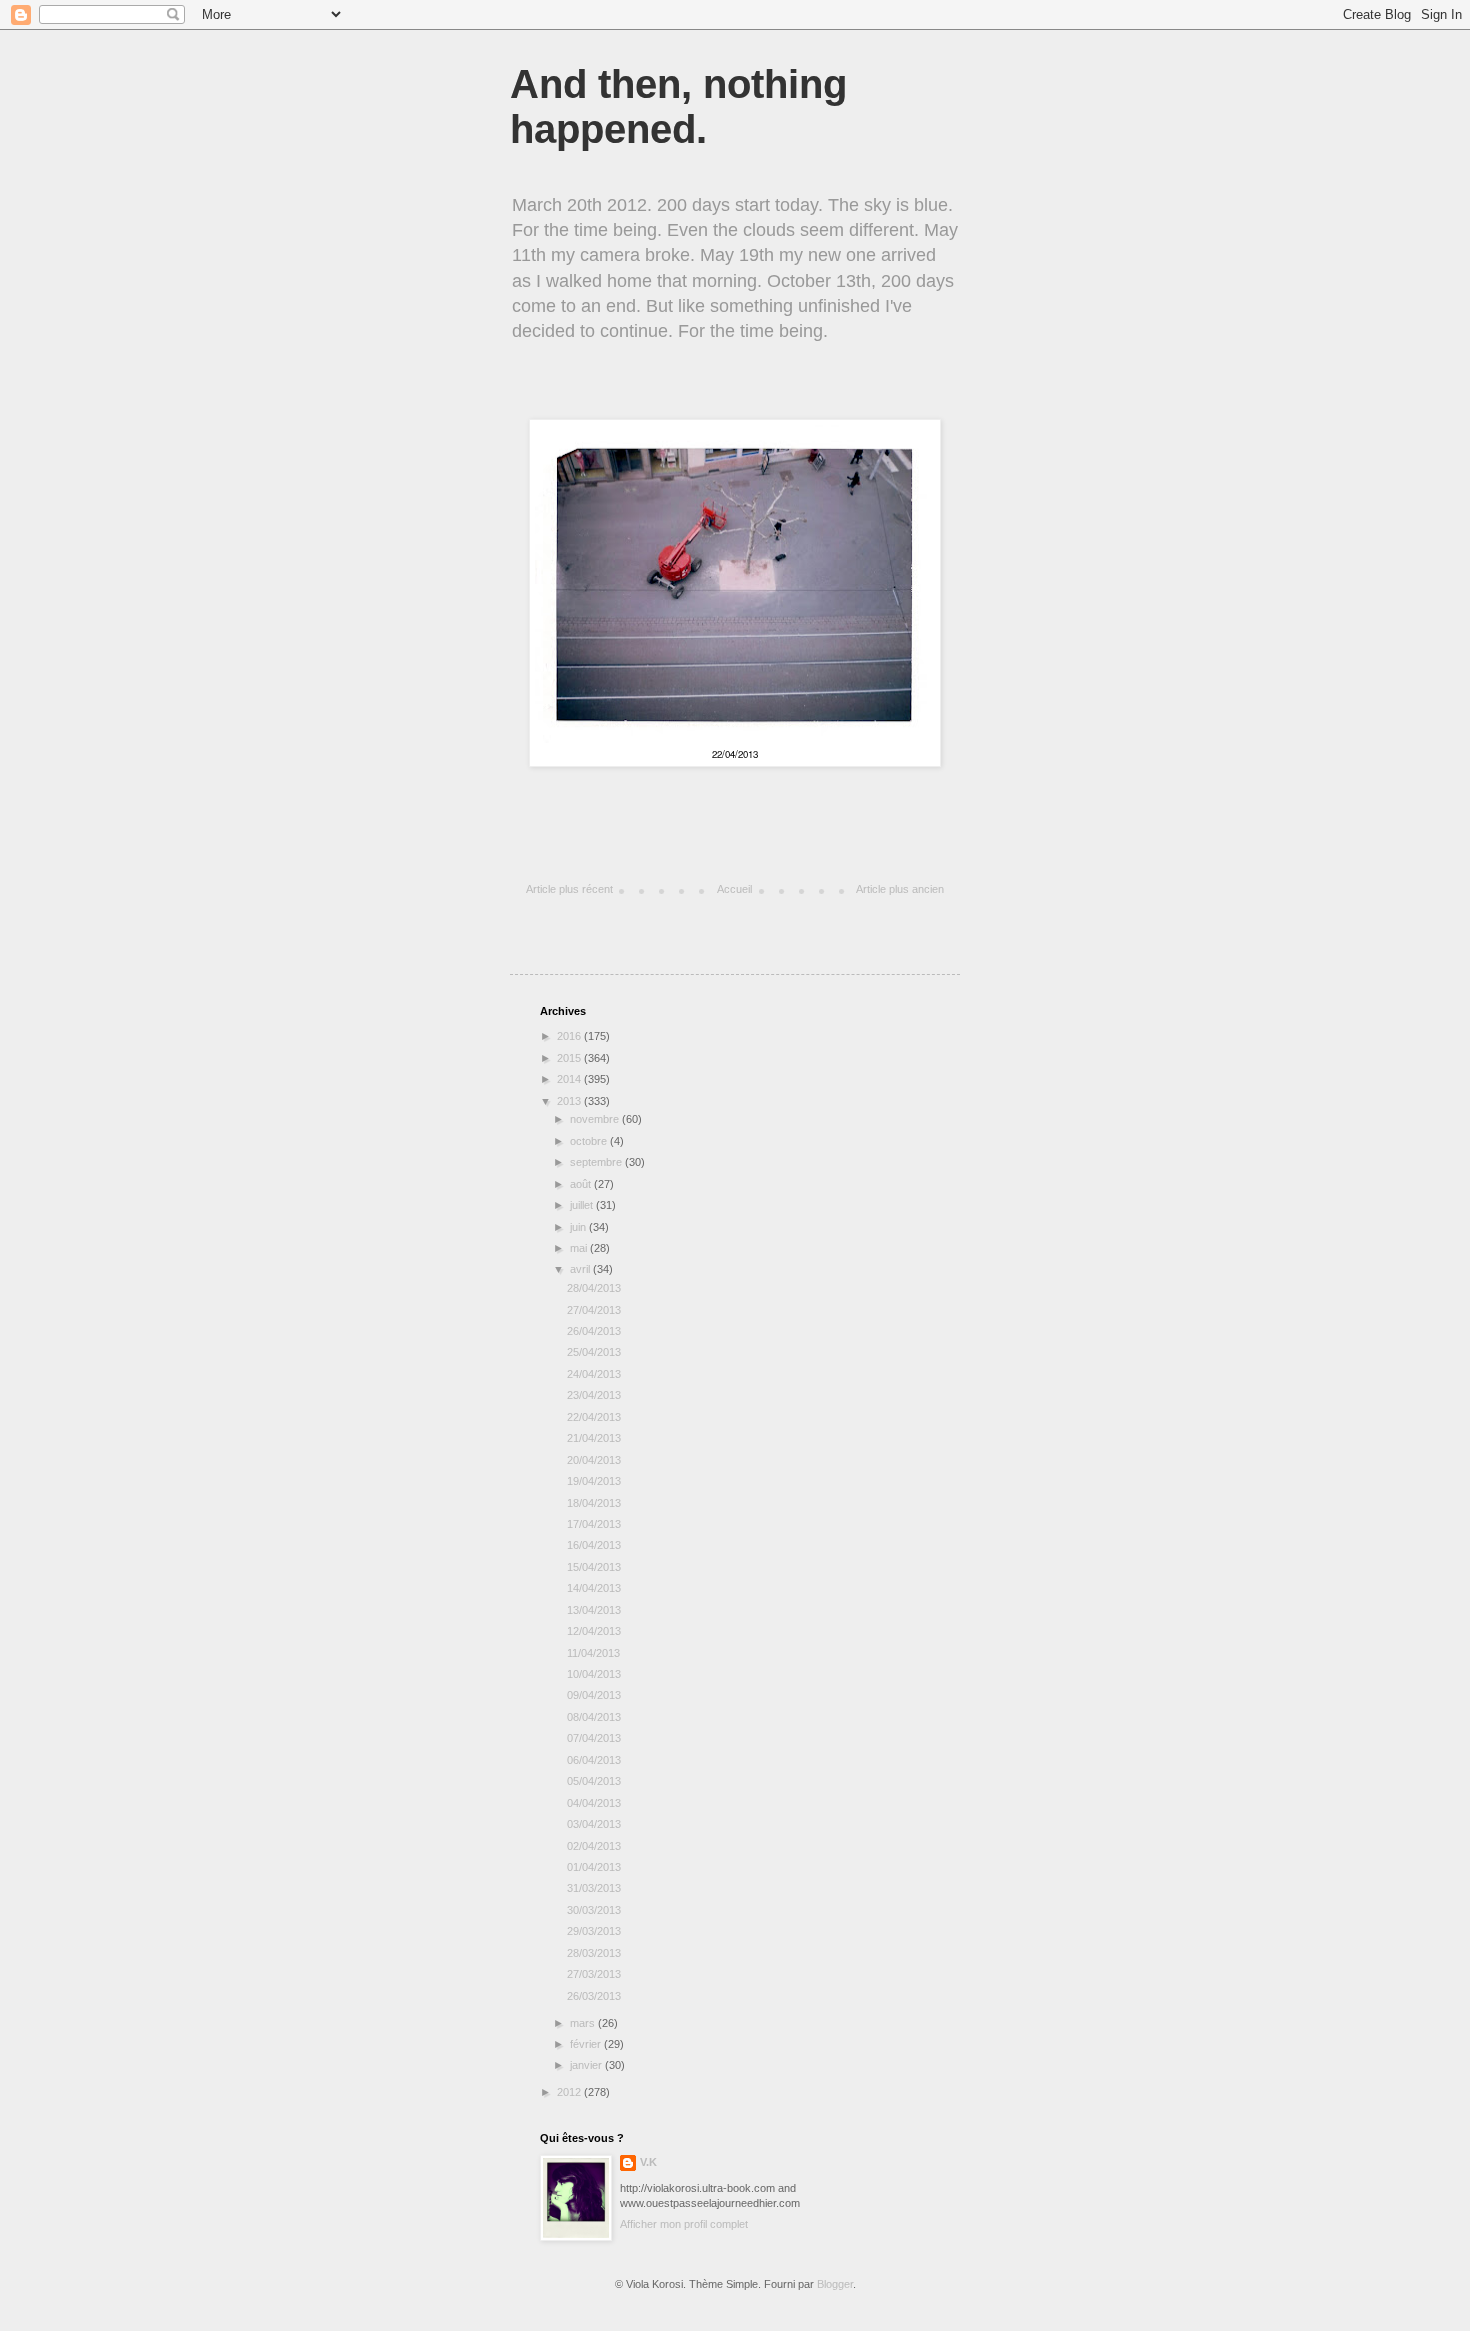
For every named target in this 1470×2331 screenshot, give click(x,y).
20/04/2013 (594, 1460)
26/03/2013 (594, 1996)
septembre (597, 1162)
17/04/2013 (594, 1524)
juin (579, 1227)
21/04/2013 (594, 1438)
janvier (587, 2065)
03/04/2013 (594, 1824)
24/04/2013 (594, 1374)
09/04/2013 (594, 1695)
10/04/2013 (594, 1674)
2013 (570, 1101)
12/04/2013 (594, 1631)
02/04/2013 (594, 1846)
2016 (570, 1036)
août (582, 1184)
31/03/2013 (594, 1888)
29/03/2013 (594, 1931)
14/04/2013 (594, 1588)
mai (580, 1248)
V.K (648, 2162)
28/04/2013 (594, 1288)
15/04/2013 (594, 1567)
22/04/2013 (594, 1417)
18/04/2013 (594, 1503)
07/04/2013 (594, 1738)
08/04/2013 (594, 1717)
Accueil (734, 889)
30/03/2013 (594, 1910)
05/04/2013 (594, 1781)
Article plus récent (569, 889)
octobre (590, 1141)
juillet (583, 1205)
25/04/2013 (594, 1352)
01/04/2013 (594, 1867)
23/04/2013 (594, 1395)
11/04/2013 (593, 1653)
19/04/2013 (594, 1481)
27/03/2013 (594, 1974)
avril (581, 1269)
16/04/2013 (594, 1545)
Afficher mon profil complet (684, 2224)
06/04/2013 (594, 1760)
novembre (596, 1119)
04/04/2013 (594, 1803)
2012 (570, 2092)
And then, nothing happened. (678, 106)
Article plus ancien (900, 889)
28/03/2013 (594, 1953)
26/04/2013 (594, 1331)
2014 (570, 1079)
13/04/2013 (594, 1610)
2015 (570, 1058)
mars (584, 2023)
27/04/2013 (594, 1310)
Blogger (835, 2284)
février (587, 2044)
